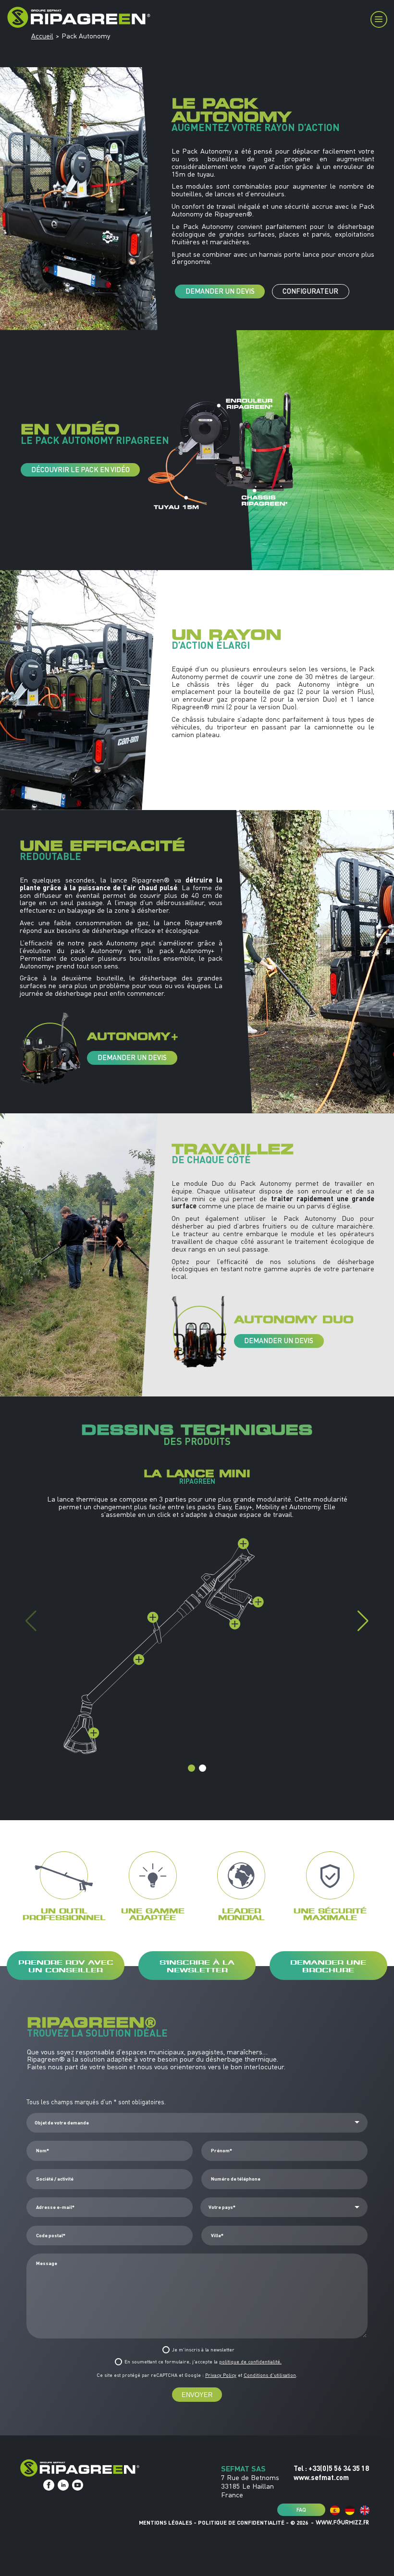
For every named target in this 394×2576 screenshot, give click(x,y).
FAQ (301, 2509)
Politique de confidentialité (241, 2522)
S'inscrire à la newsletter (197, 1965)
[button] (363, 1621)
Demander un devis (220, 291)
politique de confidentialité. (250, 2362)
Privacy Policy (221, 2375)
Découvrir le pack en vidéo (80, 470)
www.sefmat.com (321, 2477)
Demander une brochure (328, 1965)
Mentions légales (166, 2522)
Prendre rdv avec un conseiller (66, 1965)
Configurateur (310, 291)
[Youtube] (78, 2485)
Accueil (42, 36)
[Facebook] (49, 2485)
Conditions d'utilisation (270, 2375)
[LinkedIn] (63, 2485)
